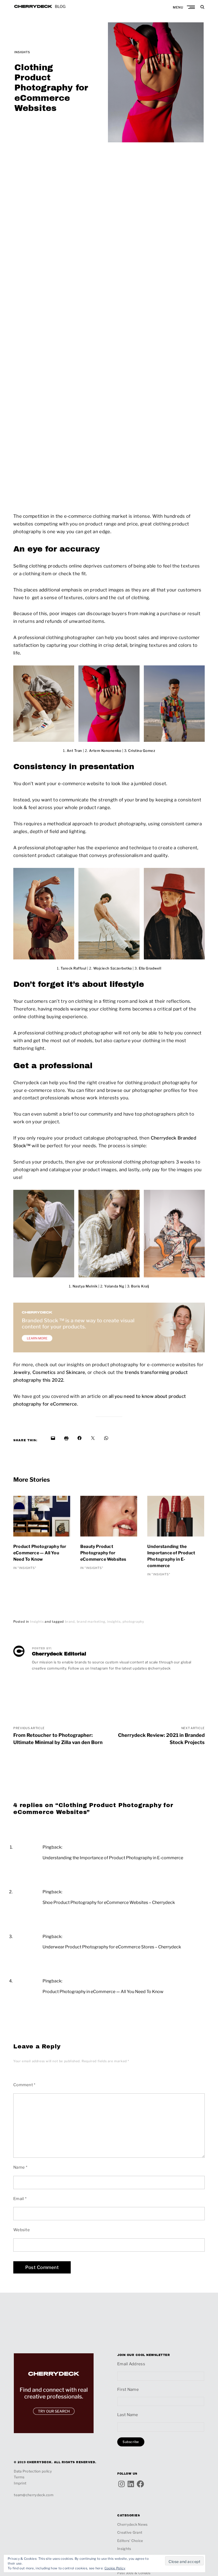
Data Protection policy (33, 2471)
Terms (19, 2477)
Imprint (20, 2483)
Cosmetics (44, 1372)
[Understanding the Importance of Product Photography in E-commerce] (176, 1520)
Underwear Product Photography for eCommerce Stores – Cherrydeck (112, 1947)
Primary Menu (191, 7)
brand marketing (91, 1622)
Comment (24, 2085)
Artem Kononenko (106, 751)
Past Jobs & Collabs (134, 2573)
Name (20, 2167)
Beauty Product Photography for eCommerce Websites (103, 1553)
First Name (128, 2389)
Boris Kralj (140, 1286)
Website (22, 2230)
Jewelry (22, 1372)
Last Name (128, 2415)
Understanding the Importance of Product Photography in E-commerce (171, 1556)
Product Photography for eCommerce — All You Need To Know (40, 1553)
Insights (22, 52)
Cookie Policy (115, 2568)
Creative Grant (130, 2532)
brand (70, 1622)
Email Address (131, 2364)
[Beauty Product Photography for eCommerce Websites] (109, 1520)
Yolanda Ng (114, 1286)
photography (133, 1622)
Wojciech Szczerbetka (112, 968)
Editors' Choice (130, 2541)
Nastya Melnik (85, 1286)
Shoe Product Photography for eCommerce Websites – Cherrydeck (109, 1902)
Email (20, 2199)
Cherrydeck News (133, 2524)
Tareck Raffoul (74, 968)
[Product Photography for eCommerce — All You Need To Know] (42, 1520)
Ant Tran (74, 751)
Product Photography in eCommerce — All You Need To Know (103, 1992)
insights (114, 1622)
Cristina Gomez (141, 751)
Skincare (76, 1372)
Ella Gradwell (150, 968)
